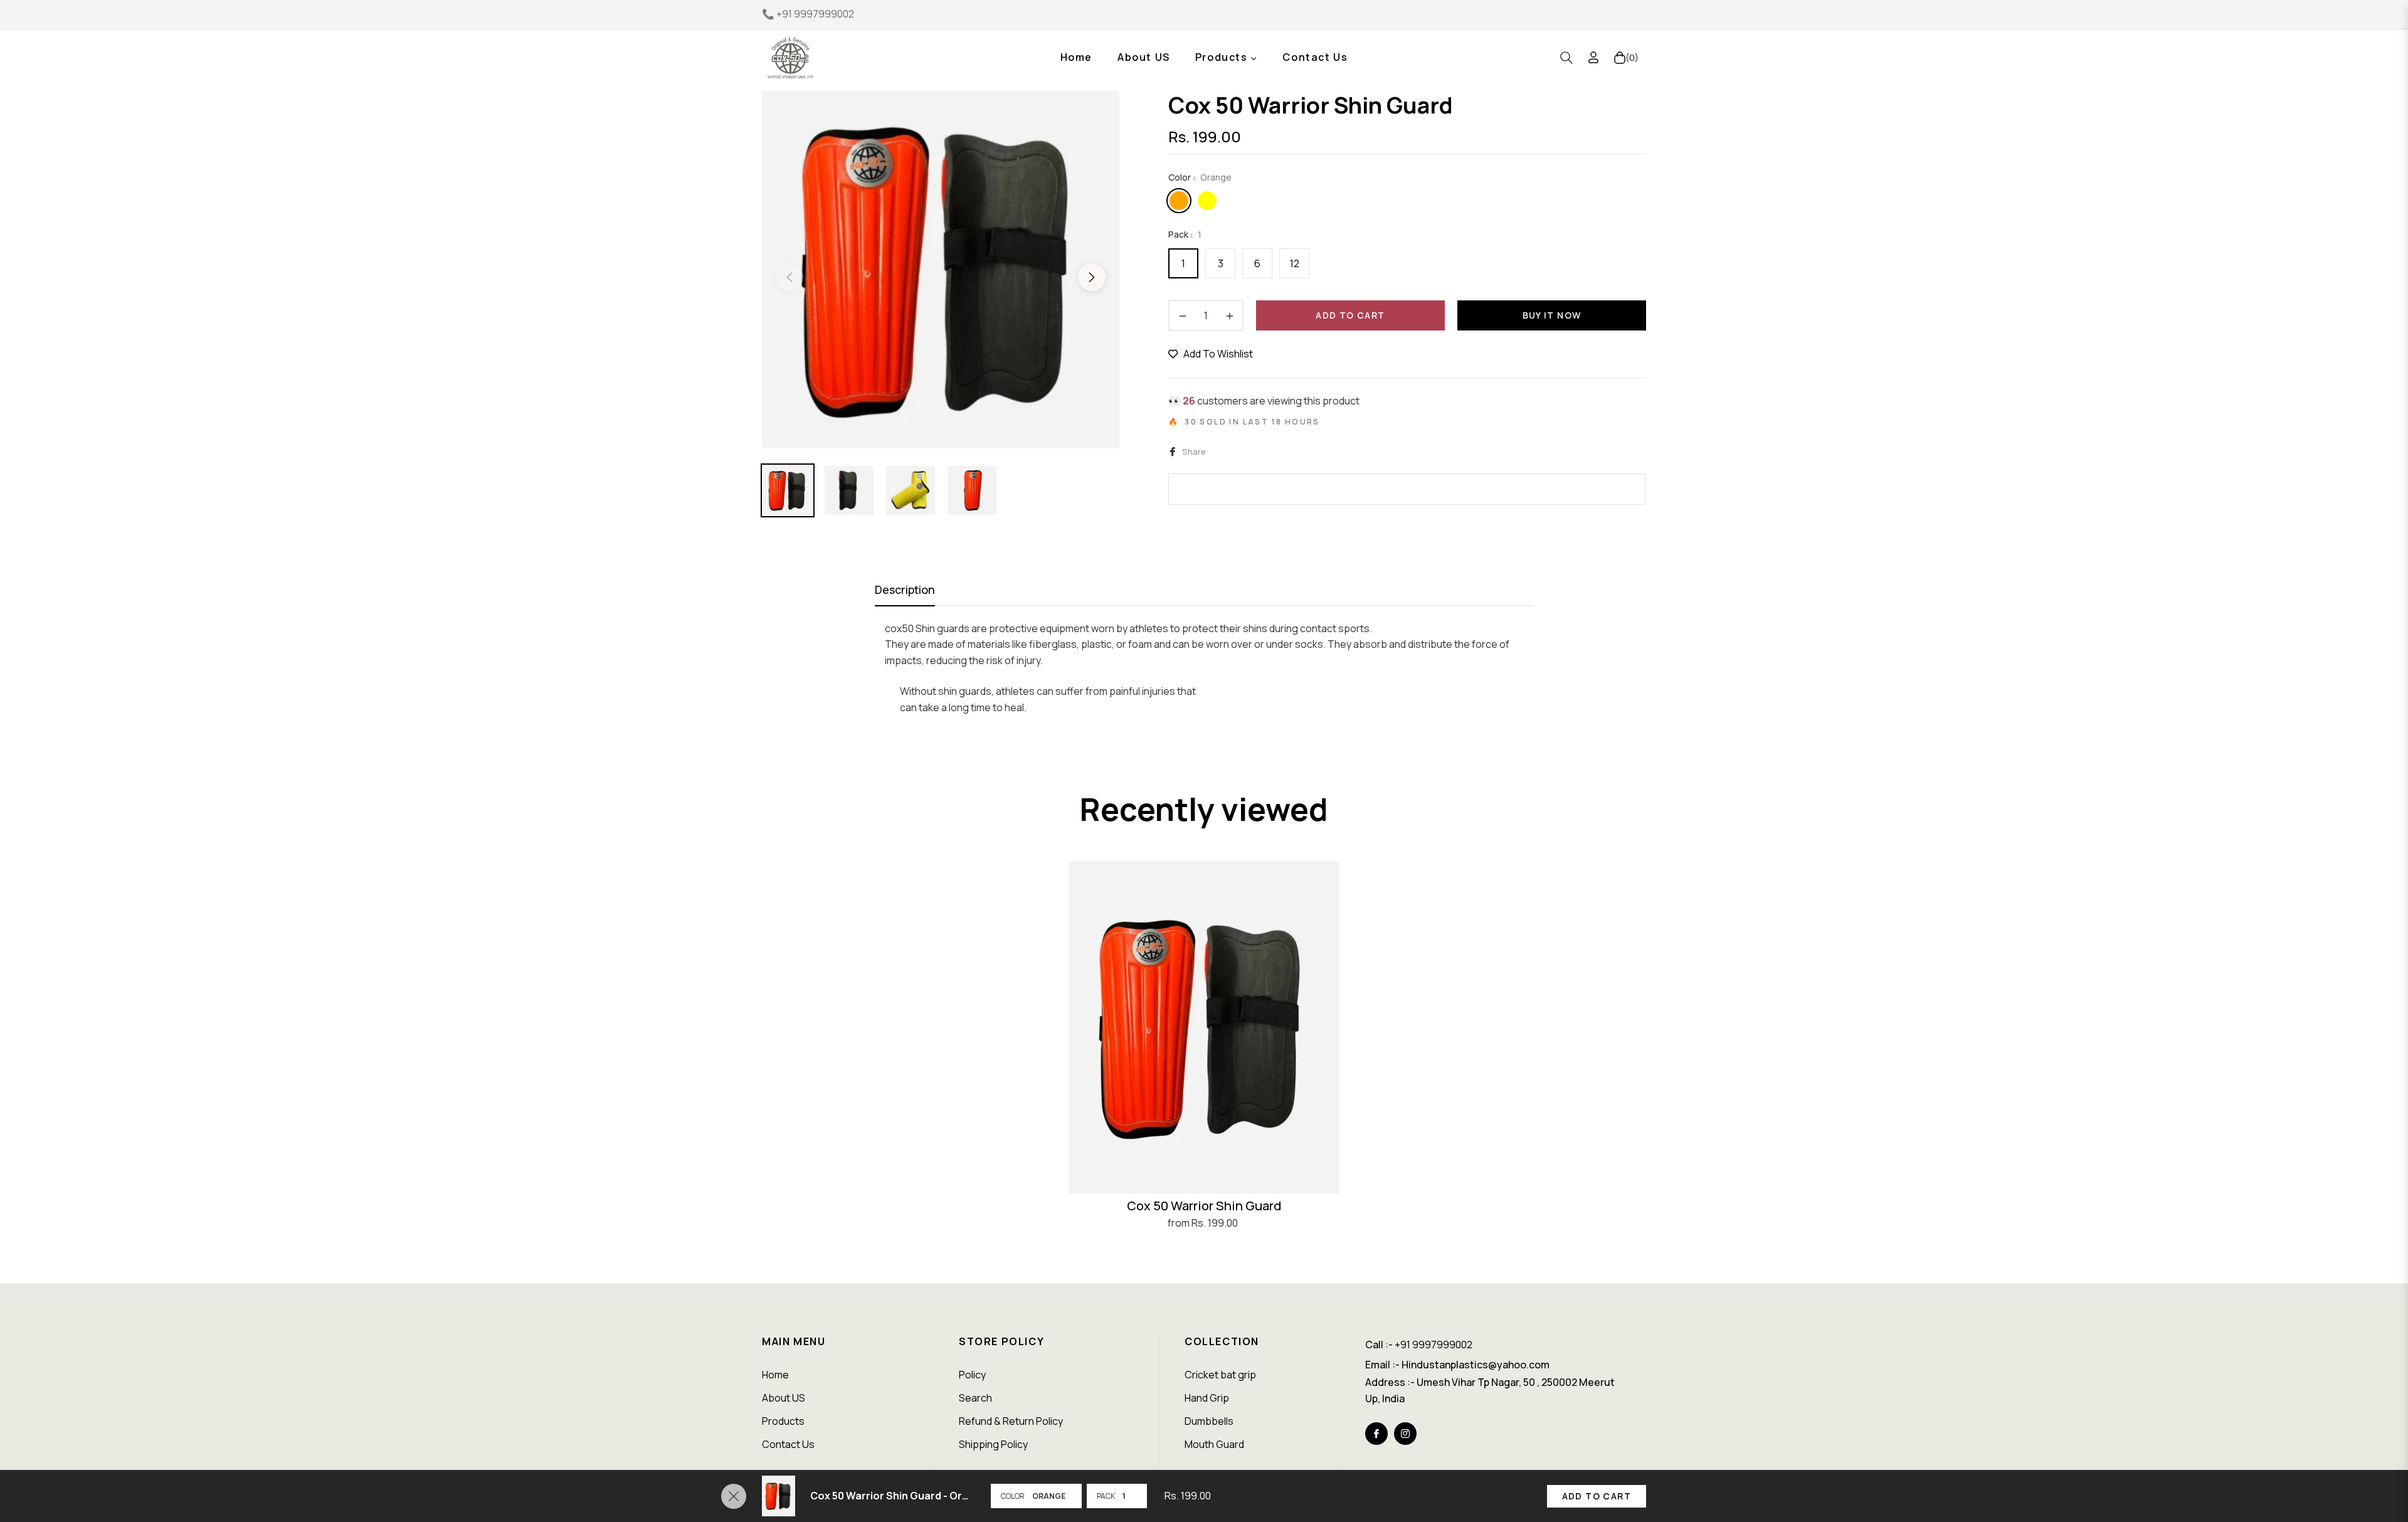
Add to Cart (1597, 1496)
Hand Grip (1207, 1398)
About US (784, 1398)
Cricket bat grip (1220, 1375)
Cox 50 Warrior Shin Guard (1204, 1206)
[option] (941, 270)
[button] (1566, 58)
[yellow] (1207, 201)
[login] (1593, 57)
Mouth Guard (1214, 1444)
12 (1295, 263)
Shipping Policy (993, 1444)
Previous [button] (789, 277)
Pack (1106, 1496)
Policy (972, 1375)
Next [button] (1092, 277)
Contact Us (788, 1444)
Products (783, 1421)
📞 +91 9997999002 (808, 14)
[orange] (1179, 201)
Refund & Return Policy (1011, 1421)
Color (1013, 1496)
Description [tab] (905, 590)
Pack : (1185, 234)
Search (975, 1398)
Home (775, 1375)
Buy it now (1552, 315)
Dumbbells (1209, 1421)
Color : (1200, 177)
